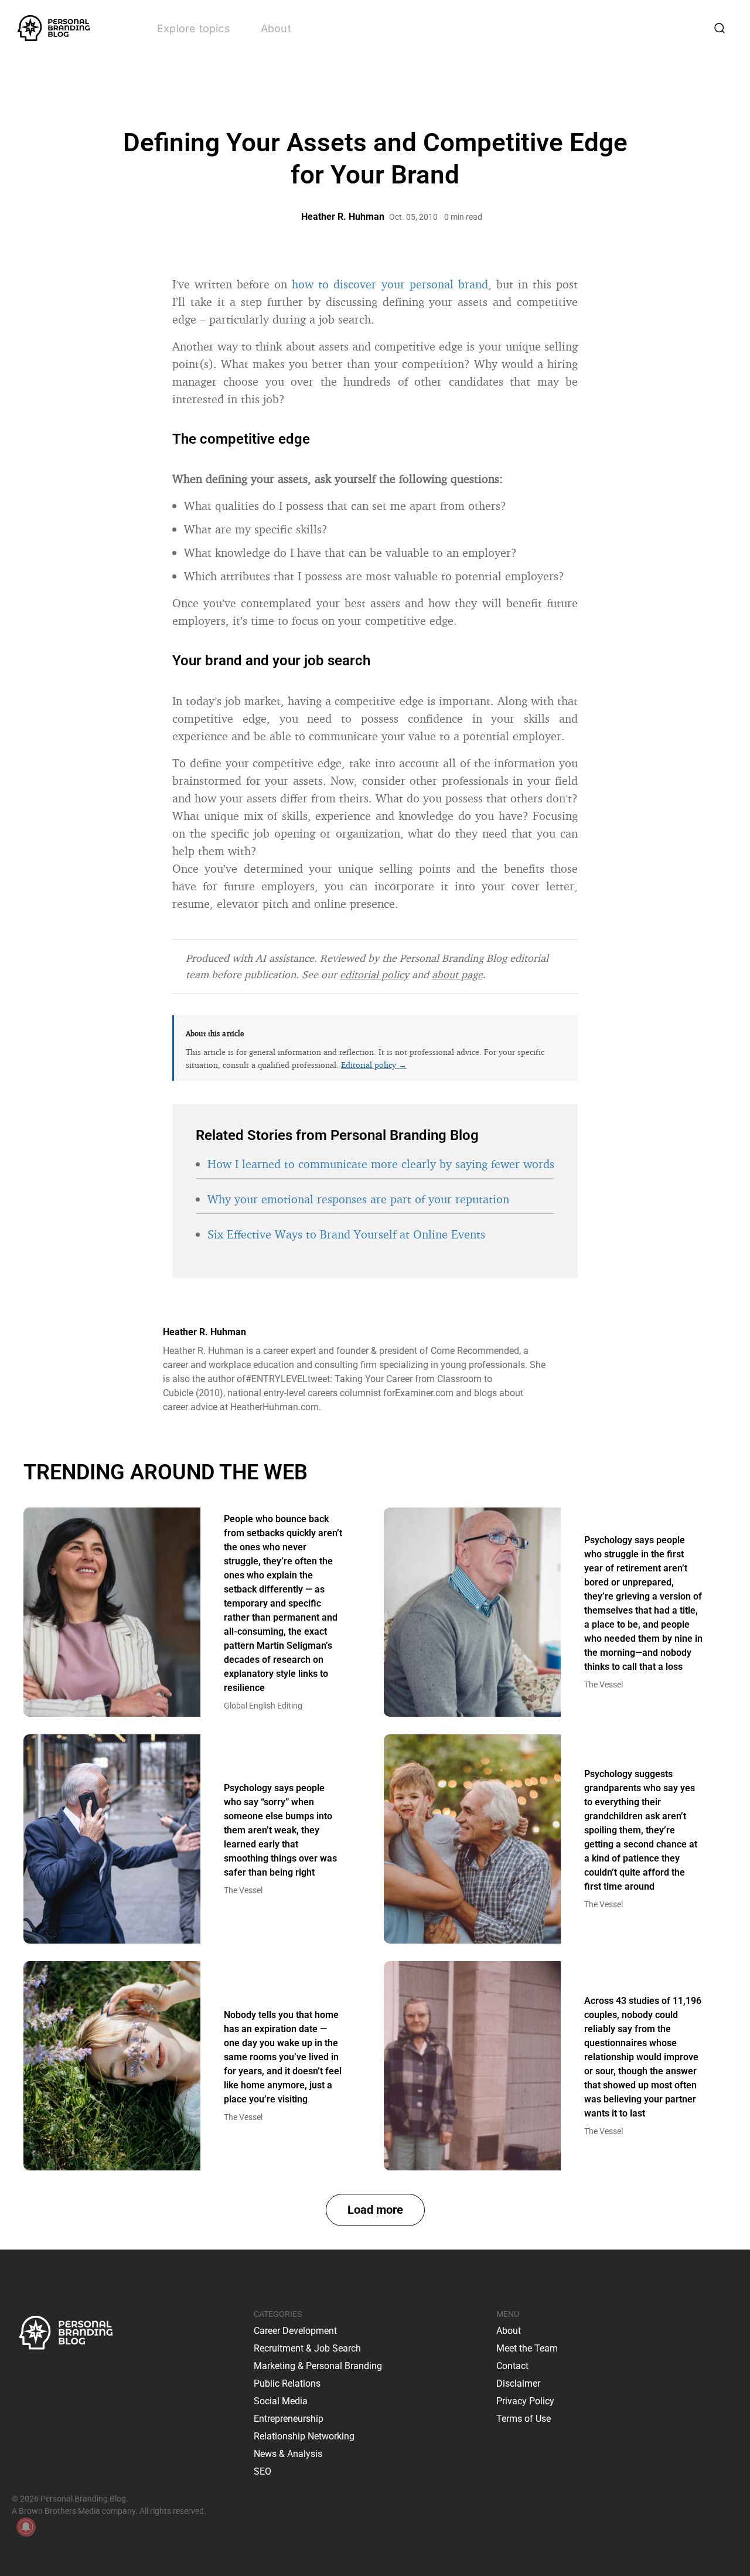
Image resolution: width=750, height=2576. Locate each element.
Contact (512, 2366)
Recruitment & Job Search (307, 2348)
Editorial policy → (374, 1065)
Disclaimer (518, 2383)
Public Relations (287, 2383)
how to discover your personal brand (390, 284)
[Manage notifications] (26, 2527)
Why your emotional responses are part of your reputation (358, 1199)
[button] (375, 2210)
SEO (262, 2471)
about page (457, 974)
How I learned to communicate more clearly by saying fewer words (381, 1164)
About (276, 28)
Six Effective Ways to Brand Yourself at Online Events (346, 1234)
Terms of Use (524, 2419)
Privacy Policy (525, 2401)
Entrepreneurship (289, 2419)
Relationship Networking (304, 2436)
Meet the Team (527, 2348)
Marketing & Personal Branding (318, 2366)
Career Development (295, 2331)
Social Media (281, 2401)
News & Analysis (288, 2454)
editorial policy (374, 974)
